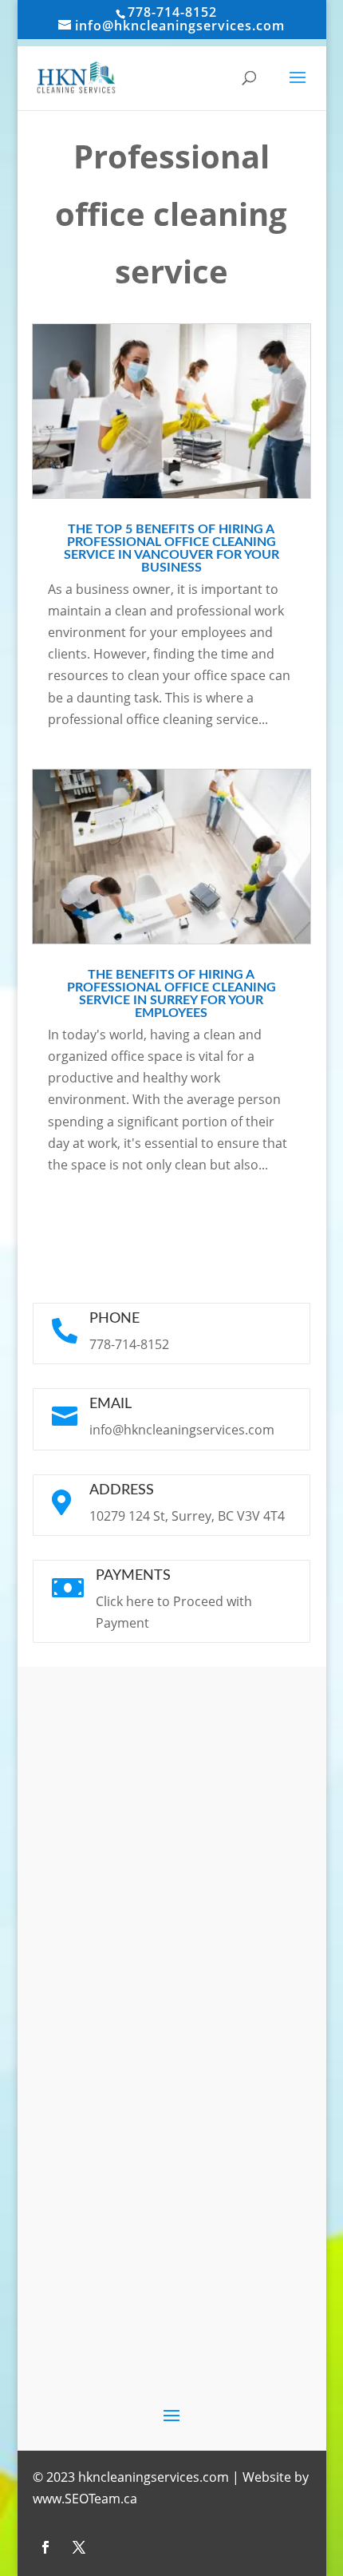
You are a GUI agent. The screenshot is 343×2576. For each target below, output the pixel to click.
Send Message (236, 2170)
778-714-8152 (172, 12)
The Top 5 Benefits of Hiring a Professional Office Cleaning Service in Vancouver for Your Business (171, 548)
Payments (133, 1576)
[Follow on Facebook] (45, 2547)
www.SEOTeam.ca (85, 2499)
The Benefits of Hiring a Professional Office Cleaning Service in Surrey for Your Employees (171, 994)
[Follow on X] (79, 2547)
